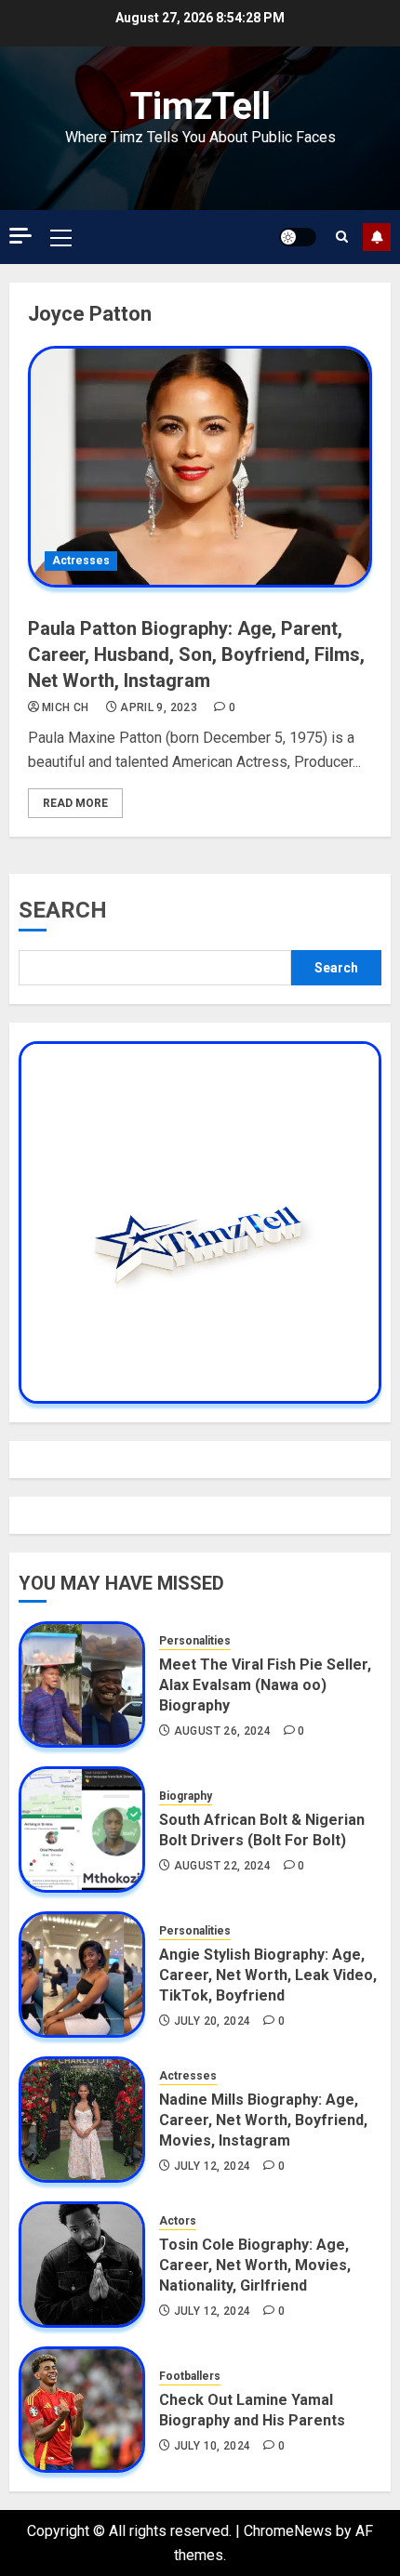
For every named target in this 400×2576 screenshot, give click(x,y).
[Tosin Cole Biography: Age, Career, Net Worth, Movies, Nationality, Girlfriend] (82, 2265)
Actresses (81, 561)
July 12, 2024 (213, 2166)
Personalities (195, 1641)
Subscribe (377, 237)
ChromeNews (288, 2531)
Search (63, 910)
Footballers (190, 2376)
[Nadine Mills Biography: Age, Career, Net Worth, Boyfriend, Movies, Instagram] (82, 2120)
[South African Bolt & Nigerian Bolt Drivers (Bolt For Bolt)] (82, 1830)
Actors (178, 2221)
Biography (186, 1796)
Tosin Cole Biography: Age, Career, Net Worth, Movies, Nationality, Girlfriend (255, 2266)
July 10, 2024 (213, 2446)
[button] (61, 237)
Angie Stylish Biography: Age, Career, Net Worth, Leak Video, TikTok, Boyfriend (268, 1975)
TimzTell (200, 106)
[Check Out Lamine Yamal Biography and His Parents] (82, 2410)
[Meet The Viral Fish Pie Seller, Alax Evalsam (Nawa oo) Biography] (82, 1684)
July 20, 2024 (213, 2021)
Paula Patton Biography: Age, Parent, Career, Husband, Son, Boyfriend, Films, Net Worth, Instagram (196, 654)
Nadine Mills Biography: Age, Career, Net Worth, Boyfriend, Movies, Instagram (263, 2120)
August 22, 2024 (222, 1866)
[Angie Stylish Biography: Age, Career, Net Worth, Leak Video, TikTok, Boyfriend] (82, 1975)
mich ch (66, 707)
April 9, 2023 (159, 707)
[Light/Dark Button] (298, 237)
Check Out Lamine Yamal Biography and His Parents (252, 2410)
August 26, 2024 (222, 1731)
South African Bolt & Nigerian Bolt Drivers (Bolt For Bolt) (262, 1830)
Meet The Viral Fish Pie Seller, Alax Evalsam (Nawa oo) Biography (265, 1685)
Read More (75, 803)
